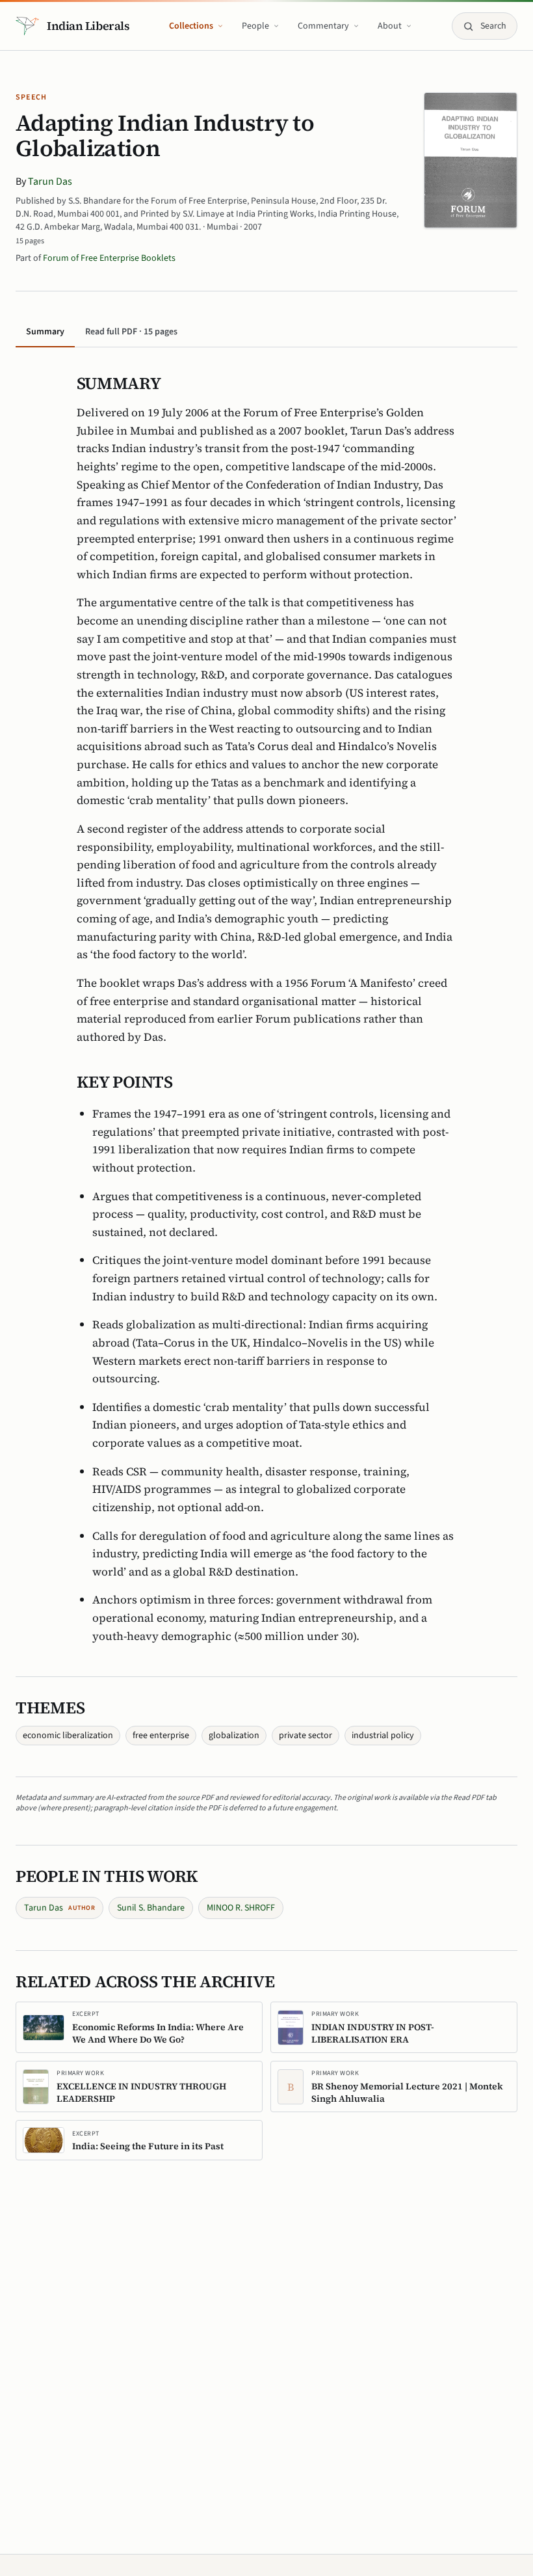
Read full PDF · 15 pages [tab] (131, 332)
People (255, 26)
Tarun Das (50, 181)
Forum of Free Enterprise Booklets (109, 258)
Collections (191, 26)
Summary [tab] (45, 332)
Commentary (323, 26)
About (390, 26)
